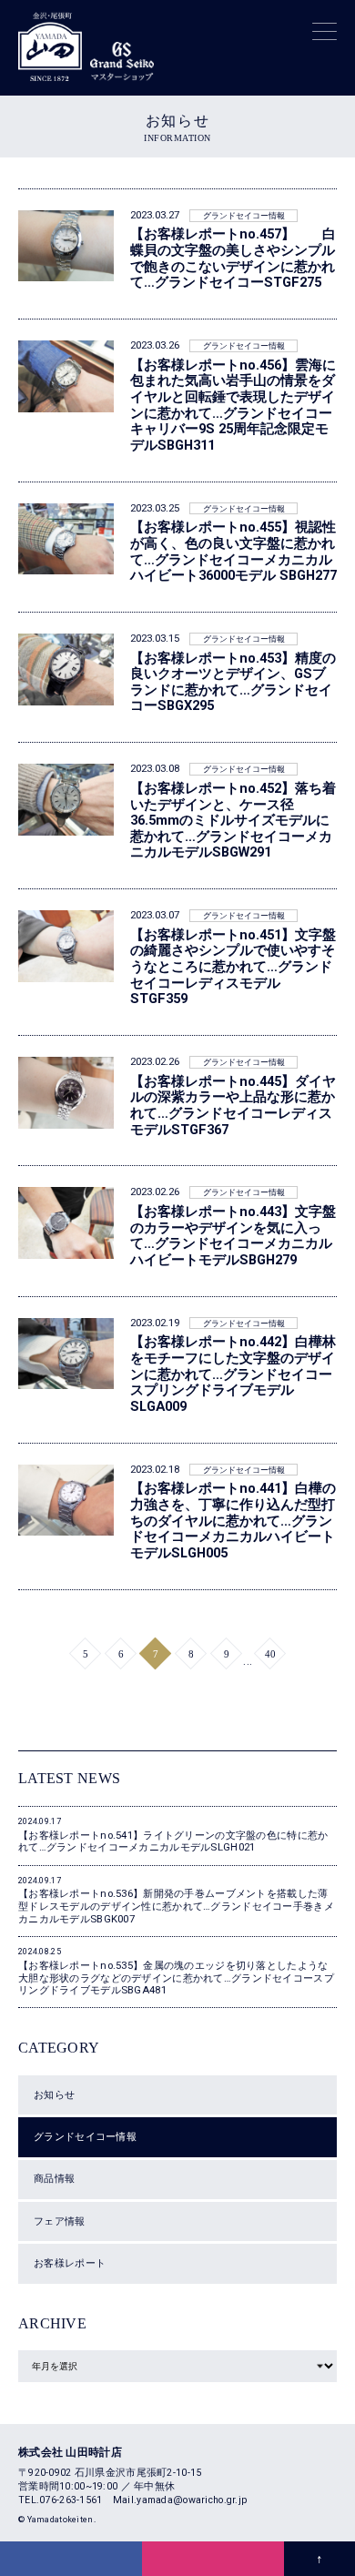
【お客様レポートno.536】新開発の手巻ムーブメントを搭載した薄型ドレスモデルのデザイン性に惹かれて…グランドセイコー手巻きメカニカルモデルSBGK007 (176, 1901)
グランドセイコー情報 (85, 2136)
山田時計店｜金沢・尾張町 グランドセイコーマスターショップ (50, 44)
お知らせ (54, 2094)
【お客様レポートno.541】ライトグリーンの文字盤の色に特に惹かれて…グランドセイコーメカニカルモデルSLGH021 (173, 1835)
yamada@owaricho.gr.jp (192, 2500)
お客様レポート (70, 2263)
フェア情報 (59, 2221)
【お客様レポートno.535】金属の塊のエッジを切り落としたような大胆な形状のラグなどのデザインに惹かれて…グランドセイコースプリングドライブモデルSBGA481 (176, 1972)
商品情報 (54, 2178)
